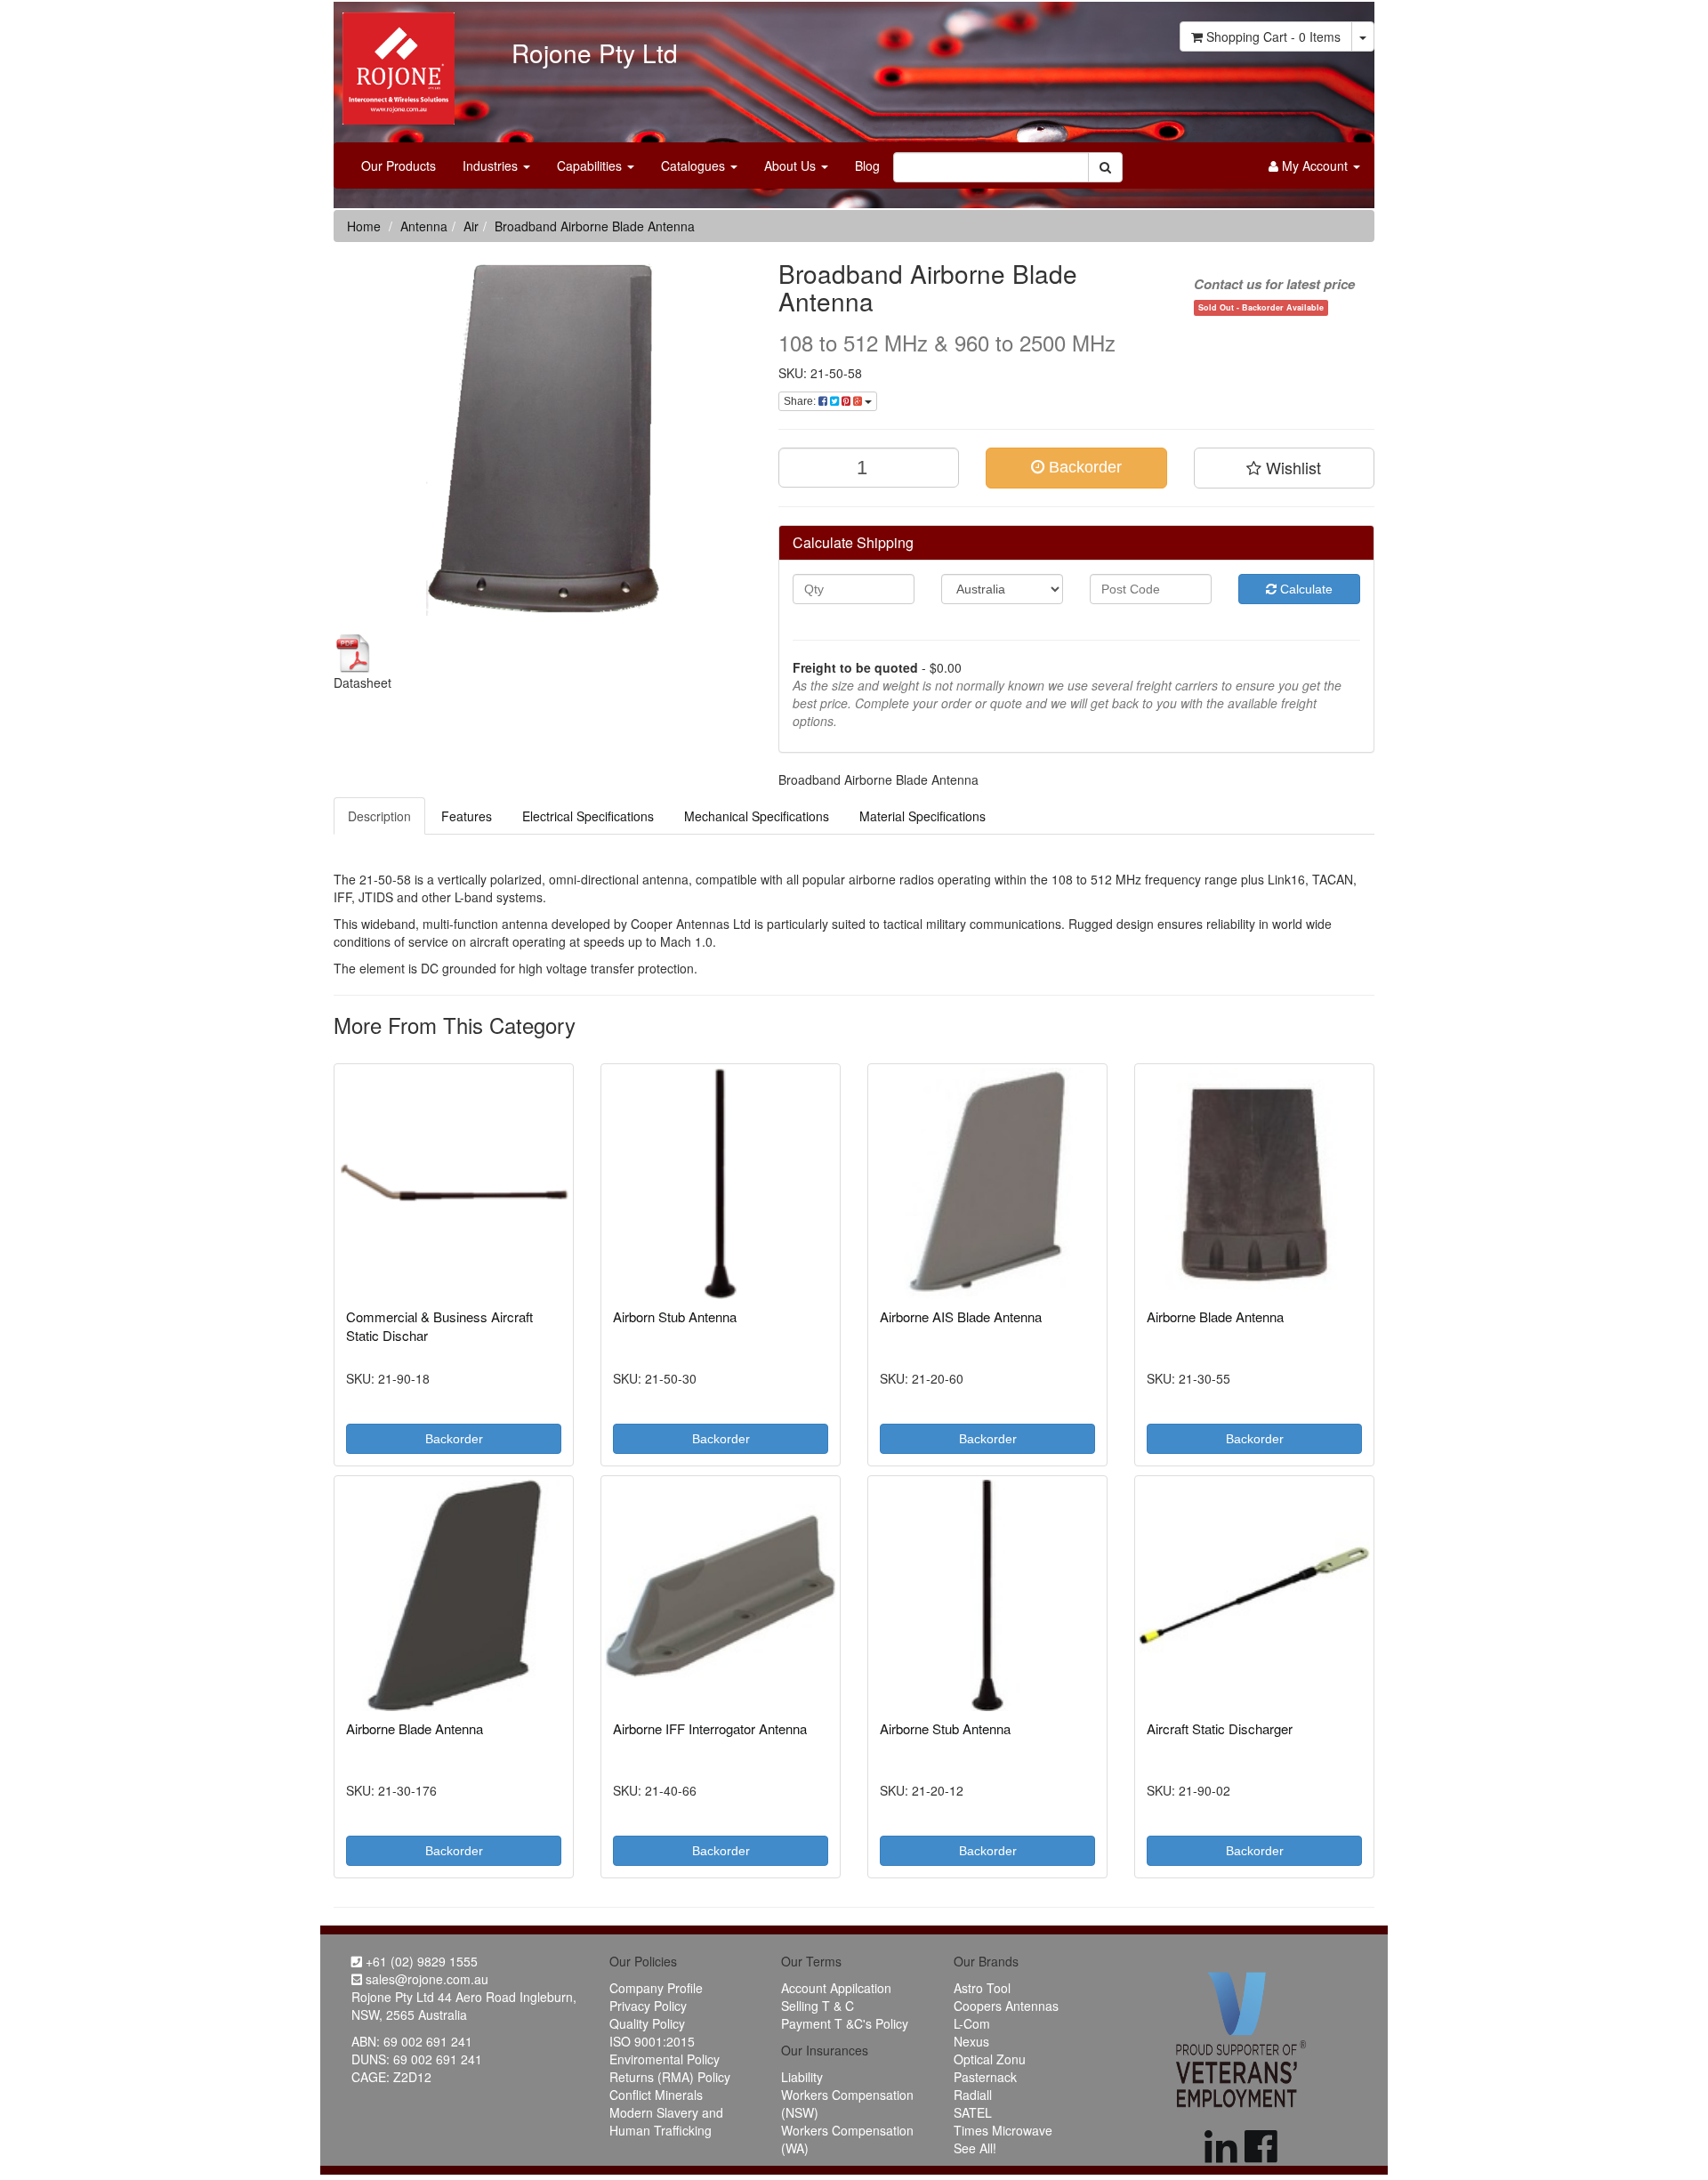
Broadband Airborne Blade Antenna (595, 226)
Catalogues (695, 166)
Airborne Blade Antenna (1215, 1316)
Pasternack (985, 2077)
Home (364, 226)
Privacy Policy (648, 2006)
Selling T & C (818, 2006)
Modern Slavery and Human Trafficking (666, 2121)
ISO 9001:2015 (652, 2041)
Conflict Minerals (656, 2095)
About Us (792, 166)
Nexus (971, 2041)
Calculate (1305, 589)
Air (471, 226)
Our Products (399, 166)
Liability (802, 2077)
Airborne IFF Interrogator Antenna (710, 1728)
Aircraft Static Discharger (1220, 1728)
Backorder (1083, 467)
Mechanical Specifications (757, 816)
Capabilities (591, 166)
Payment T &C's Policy (845, 2023)
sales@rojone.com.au (425, 1979)
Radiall (973, 2095)
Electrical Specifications (588, 816)
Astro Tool (982, 1988)
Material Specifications (922, 816)
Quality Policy (647, 2023)
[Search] (1105, 167)
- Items (1273, 36)
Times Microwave (1003, 2130)
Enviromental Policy (665, 2059)
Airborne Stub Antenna (945, 1728)
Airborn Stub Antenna (675, 1316)
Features (467, 816)
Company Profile (656, 1988)
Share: (801, 401)
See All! (975, 2148)
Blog (867, 166)
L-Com (972, 2023)
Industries (492, 166)
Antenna (424, 226)
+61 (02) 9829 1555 (420, 1961)
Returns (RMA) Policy (670, 2077)
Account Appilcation (836, 1988)
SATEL (973, 2112)
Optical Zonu (990, 2059)
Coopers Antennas (1006, 2006)
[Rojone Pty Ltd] (394, 62)
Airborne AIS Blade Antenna (961, 1316)
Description (379, 816)
